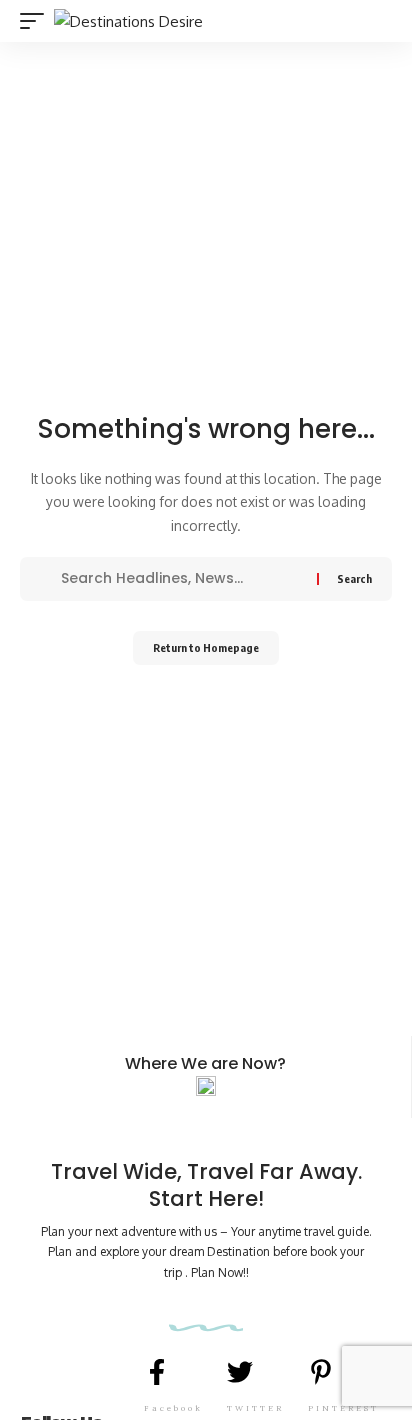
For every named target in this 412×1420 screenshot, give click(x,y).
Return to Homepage (206, 647)
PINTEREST (343, 1408)
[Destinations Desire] (128, 21)
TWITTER (255, 1408)
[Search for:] (181, 579)
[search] (380, 21)
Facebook (173, 1408)
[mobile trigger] (37, 21)
